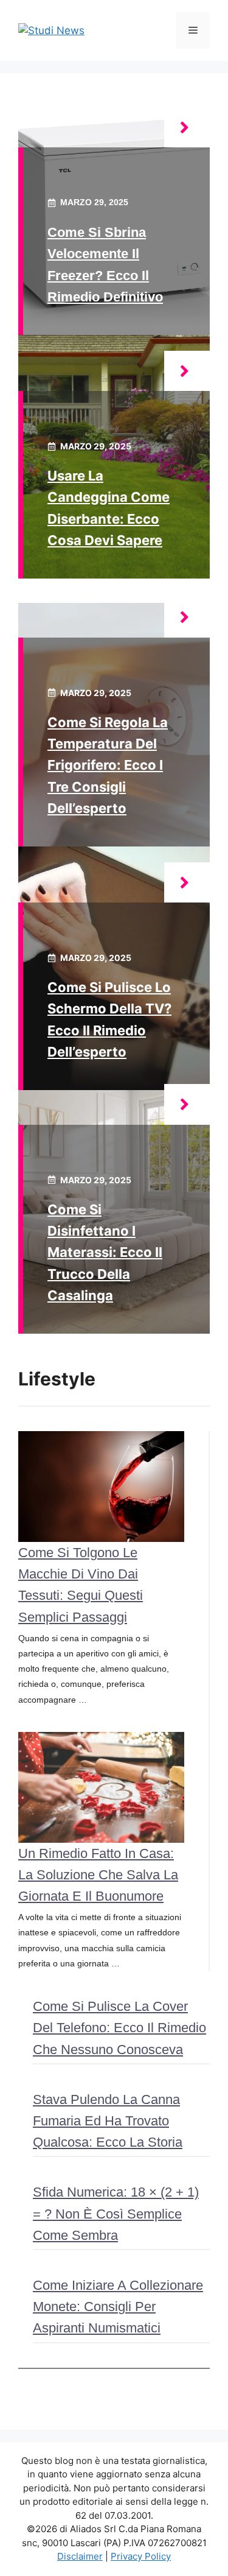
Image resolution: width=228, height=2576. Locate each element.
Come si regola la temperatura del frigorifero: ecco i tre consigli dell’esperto (108, 765)
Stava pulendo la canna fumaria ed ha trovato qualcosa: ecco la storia (108, 2121)
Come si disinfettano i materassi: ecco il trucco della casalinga (105, 1252)
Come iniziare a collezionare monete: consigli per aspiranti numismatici (118, 2307)
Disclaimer (80, 2556)
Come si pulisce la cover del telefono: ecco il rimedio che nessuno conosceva (119, 2028)
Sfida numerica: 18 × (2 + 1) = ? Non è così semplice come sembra (116, 2213)
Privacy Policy (141, 2556)
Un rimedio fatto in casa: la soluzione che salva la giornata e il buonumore (98, 1875)
